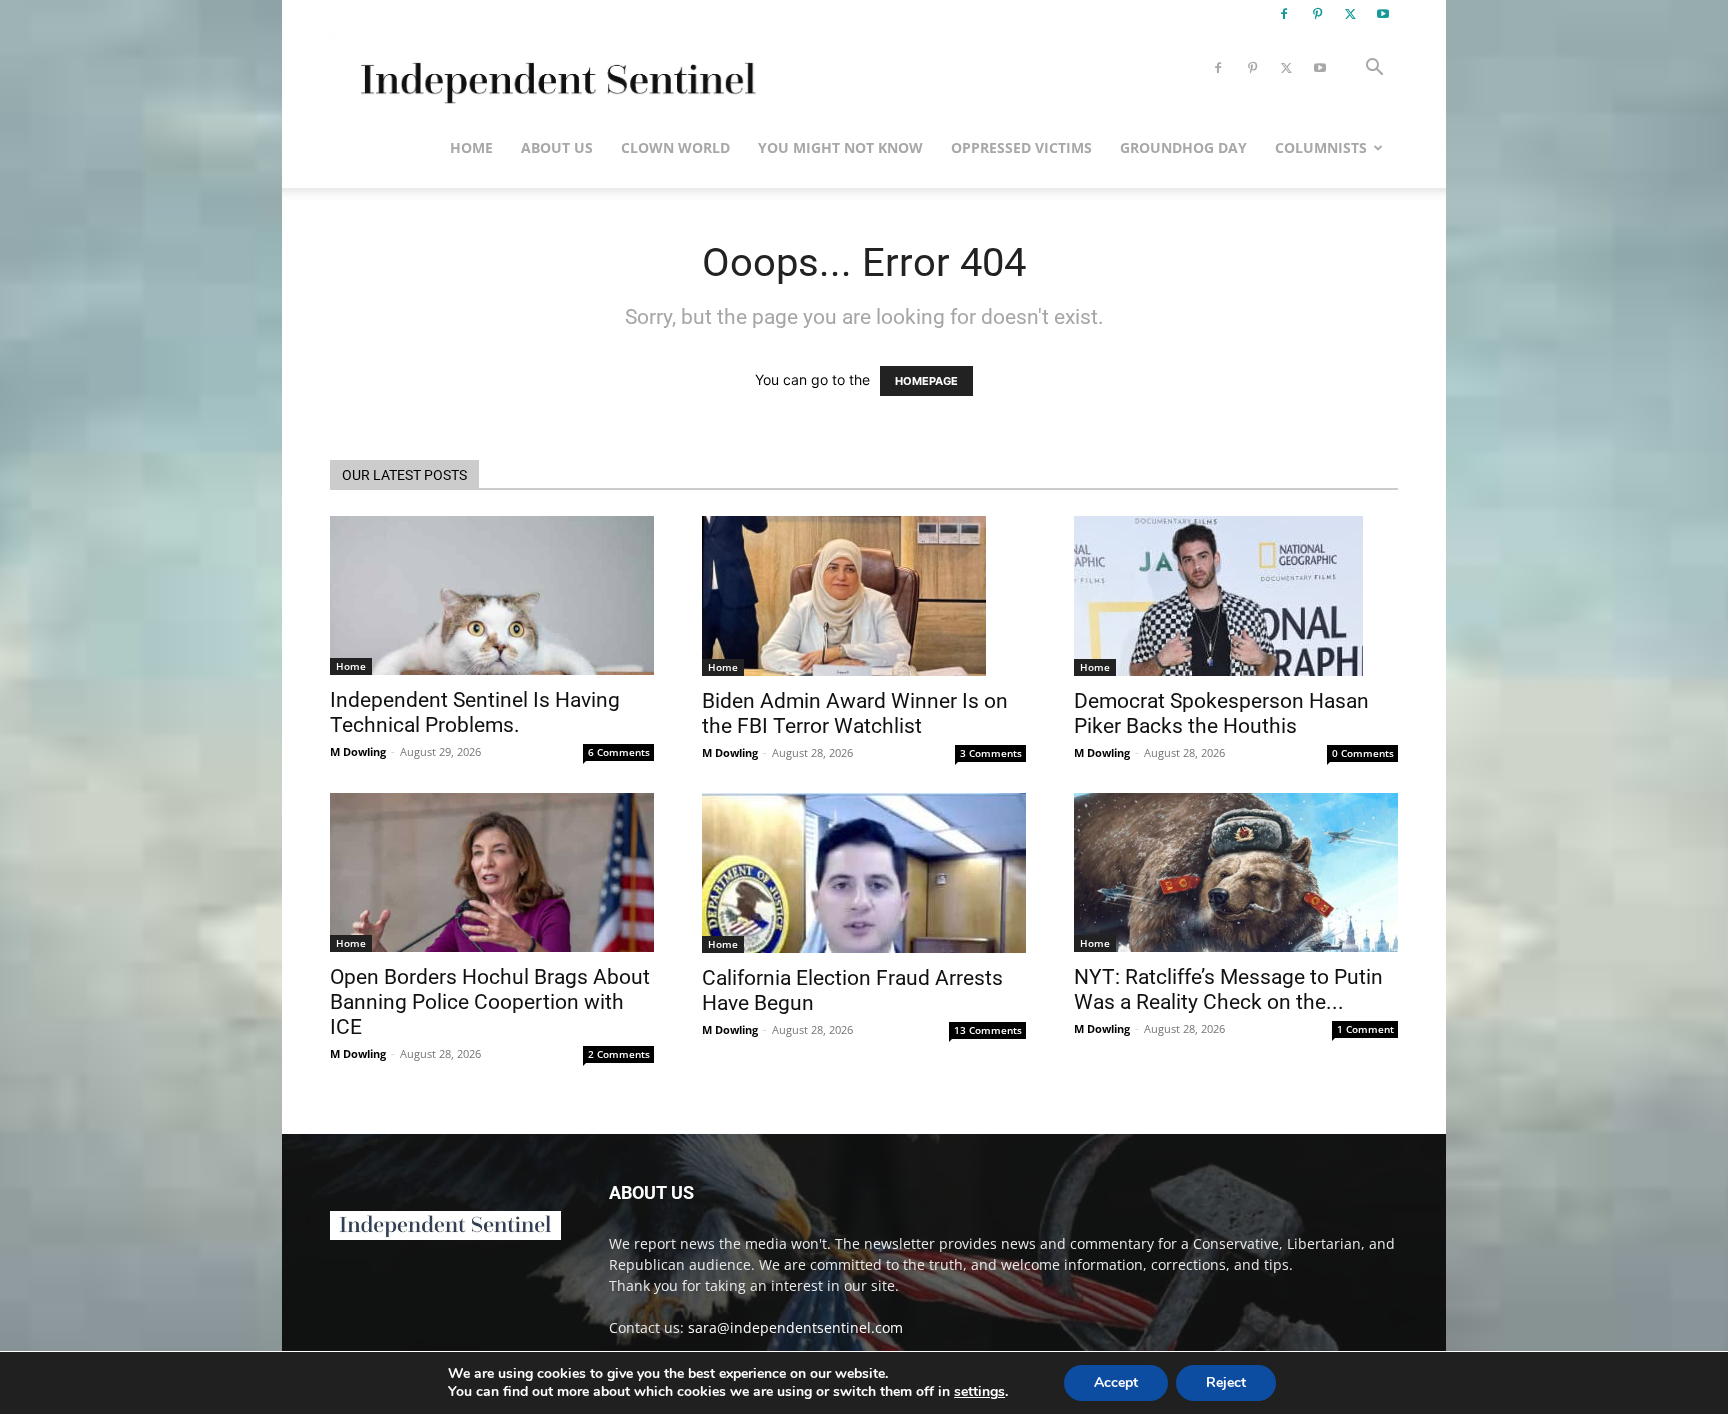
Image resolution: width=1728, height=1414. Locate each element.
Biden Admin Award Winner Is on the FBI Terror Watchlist (855, 713)
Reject (1226, 1382)
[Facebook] (1284, 14)
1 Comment (1365, 1029)
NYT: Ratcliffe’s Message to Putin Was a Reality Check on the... (1228, 989)
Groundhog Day (1183, 147)
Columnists (1321, 147)
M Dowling (358, 751)
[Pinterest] (1317, 14)
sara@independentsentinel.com (795, 1327)
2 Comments (619, 1054)
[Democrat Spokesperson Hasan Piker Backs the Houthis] (1236, 596)
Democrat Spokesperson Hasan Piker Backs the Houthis (1221, 713)
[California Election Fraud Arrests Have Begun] (864, 873)
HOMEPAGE (926, 381)
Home (471, 147)
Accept (1116, 1382)
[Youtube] (1383, 14)
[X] (1350, 14)
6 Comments (619, 752)
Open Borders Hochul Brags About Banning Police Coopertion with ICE (490, 1002)
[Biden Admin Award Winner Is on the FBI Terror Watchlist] (864, 596)
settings (979, 1392)
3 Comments (991, 753)
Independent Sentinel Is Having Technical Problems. (475, 712)
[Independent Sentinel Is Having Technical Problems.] (492, 595)
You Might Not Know (840, 147)
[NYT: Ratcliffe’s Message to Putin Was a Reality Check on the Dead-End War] (1236, 872)
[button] (1374, 69)
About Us (557, 147)
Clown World (675, 147)
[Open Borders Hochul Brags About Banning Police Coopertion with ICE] (492, 872)
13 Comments (988, 1030)
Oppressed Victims (1021, 147)
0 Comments (1363, 753)
